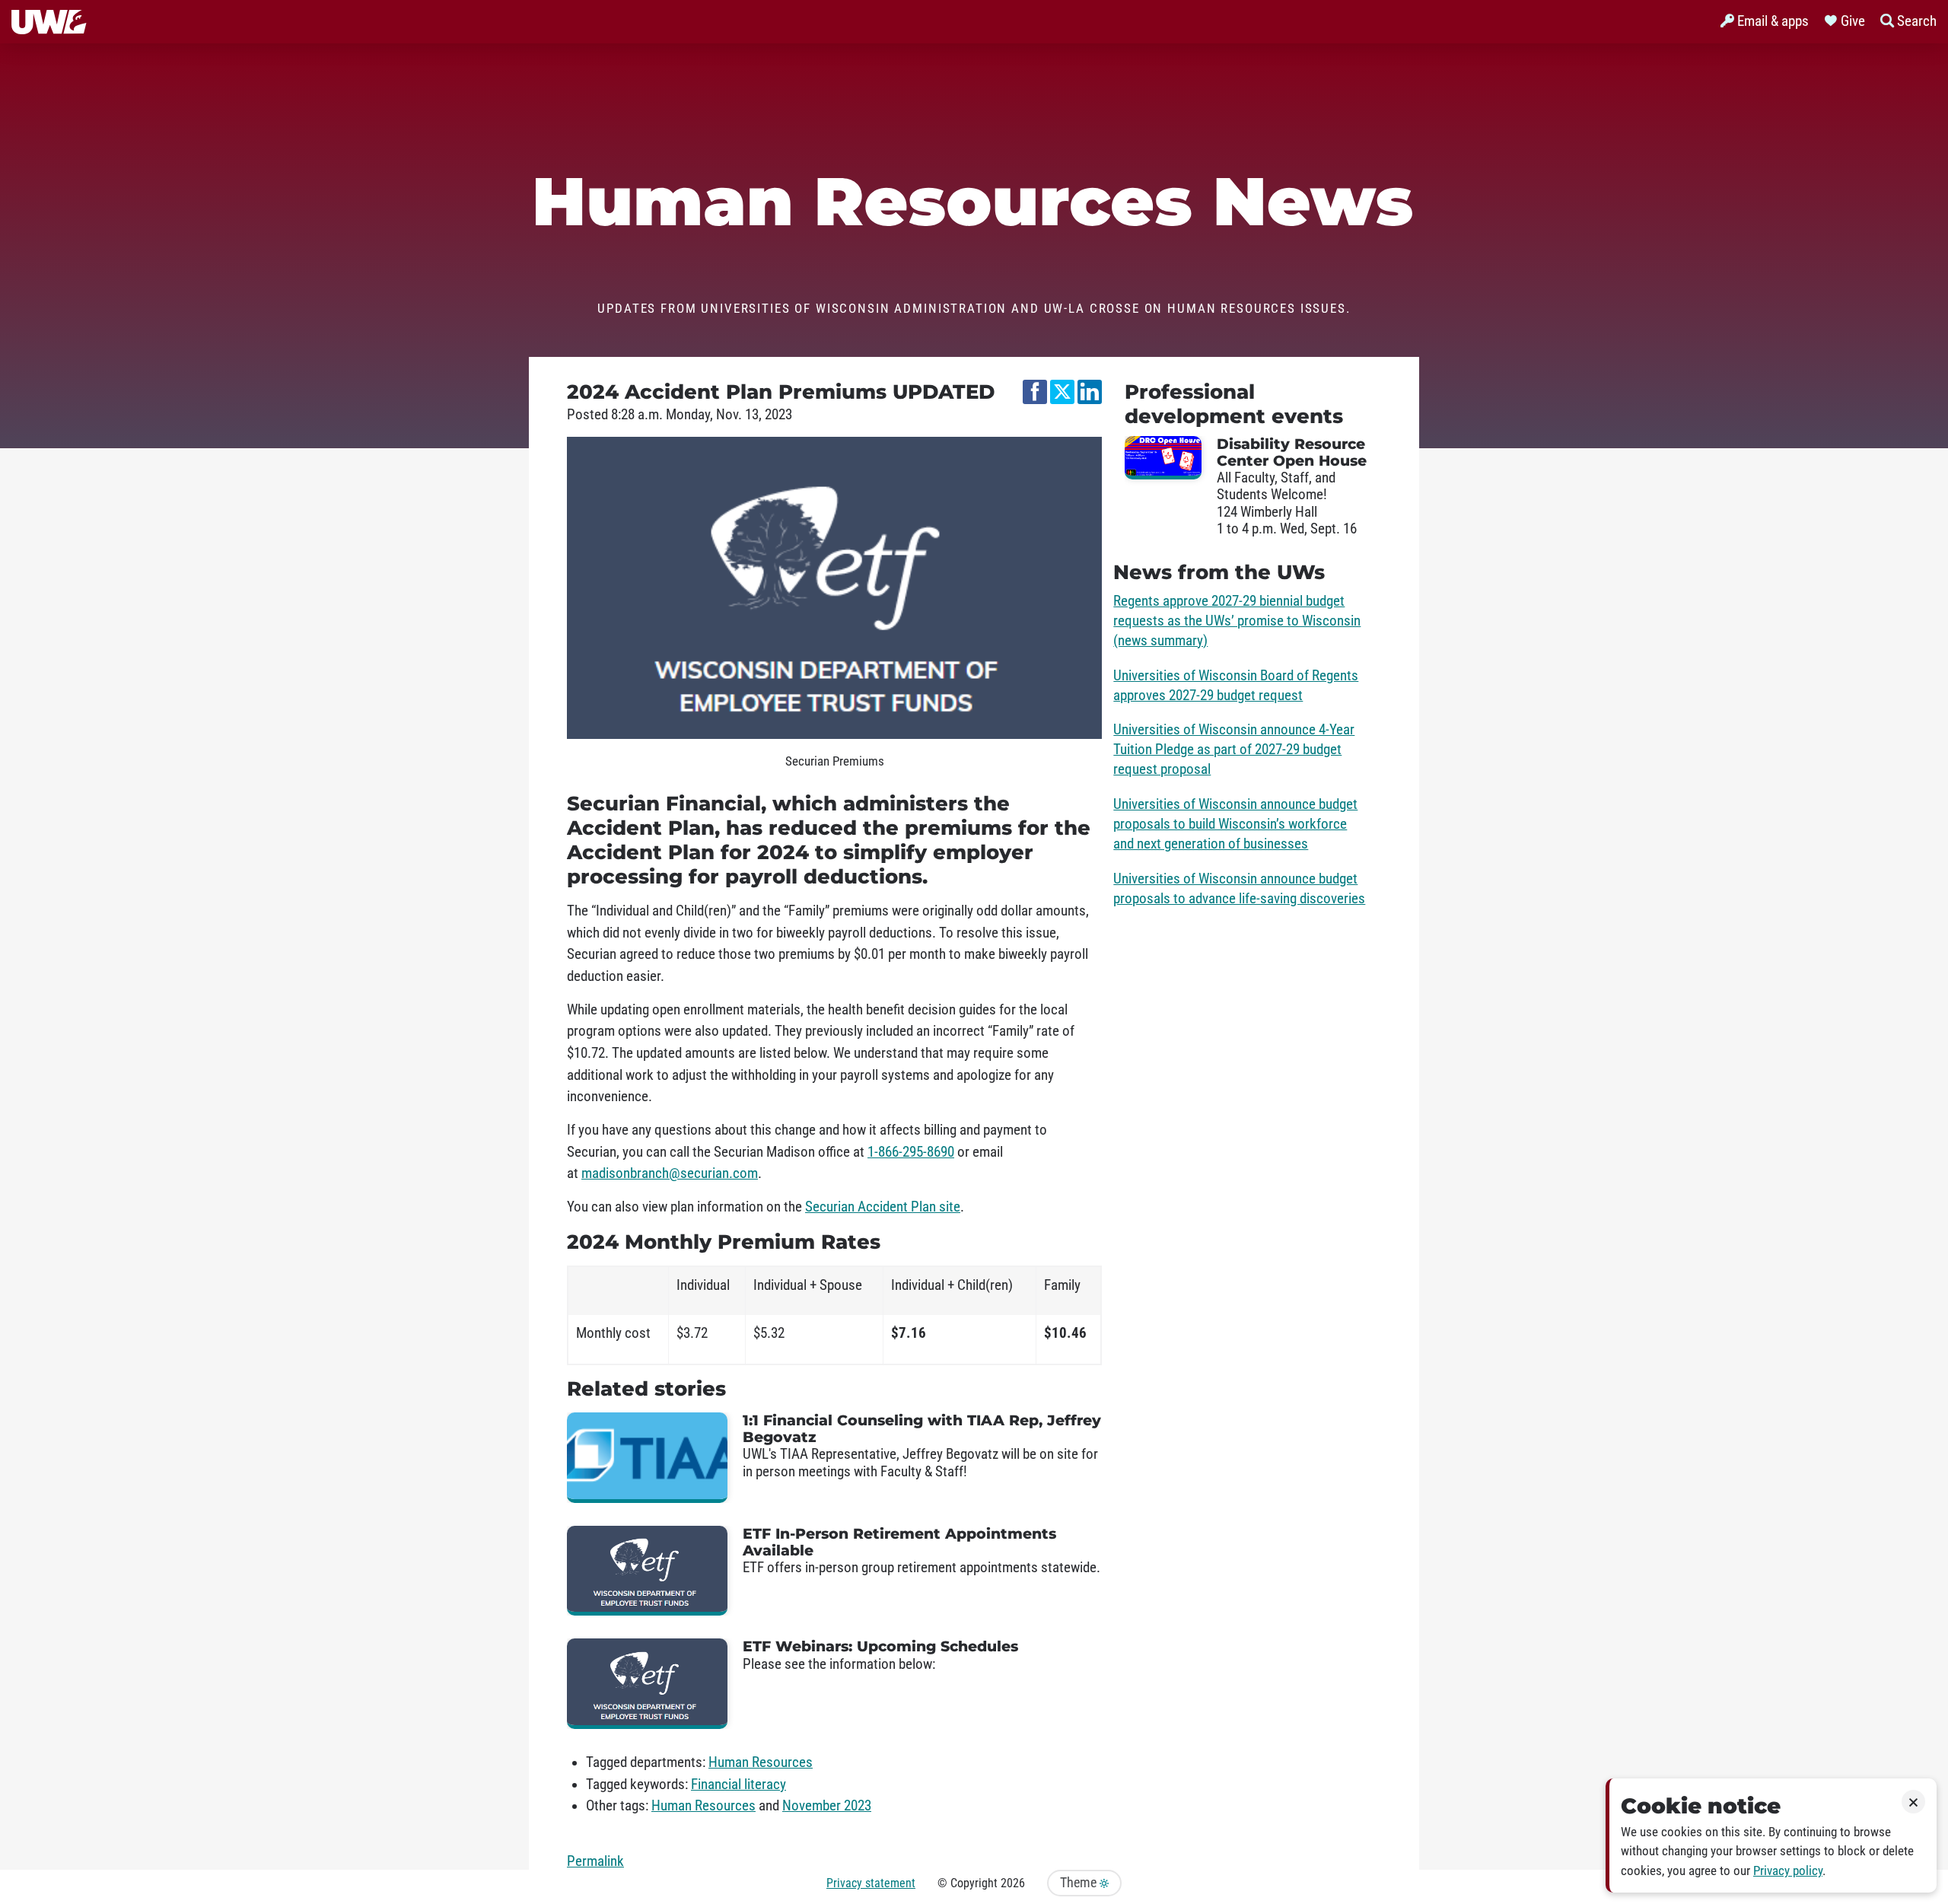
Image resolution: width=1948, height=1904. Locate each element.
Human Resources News (974, 202)
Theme (1080, 1883)
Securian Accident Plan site (883, 1207)
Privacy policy (1788, 1871)
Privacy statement (871, 1883)
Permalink (595, 1861)
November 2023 (827, 1806)
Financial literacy (738, 1785)
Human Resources (761, 1762)
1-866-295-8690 (911, 1152)
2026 (1013, 1883)
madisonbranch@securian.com (670, 1173)
